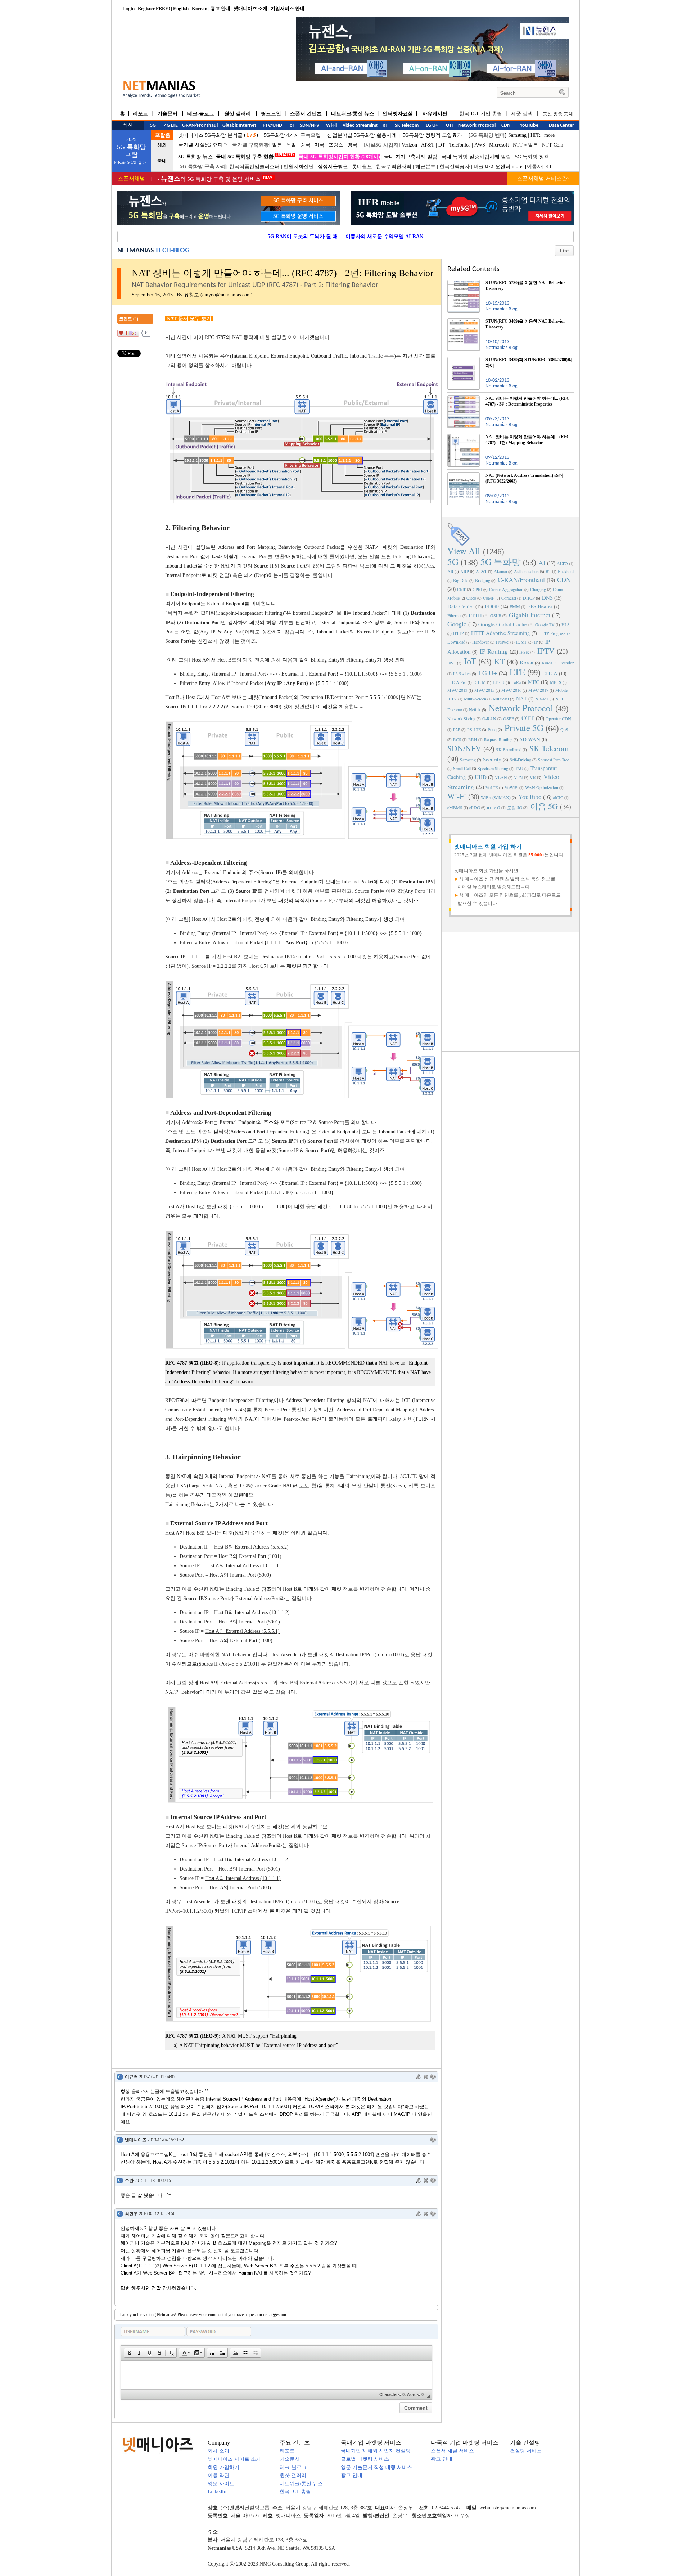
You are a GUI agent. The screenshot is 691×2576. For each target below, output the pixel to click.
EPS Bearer (540, 606)
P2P (457, 729)
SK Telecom (549, 748)
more (549, 135)
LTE (517, 672)
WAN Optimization (542, 787)
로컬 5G (515, 807)
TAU (519, 768)
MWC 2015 (484, 690)
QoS (564, 729)
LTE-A (550, 673)
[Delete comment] (426, 2077)
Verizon (409, 145)
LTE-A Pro (457, 682)
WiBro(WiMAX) (496, 797)
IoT (470, 661)
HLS (566, 624)
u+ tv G (494, 807)
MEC (534, 682)
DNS (547, 597)
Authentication (526, 571)
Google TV (545, 624)
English (181, 8)
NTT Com (553, 145)
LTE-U (499, 682)
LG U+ (488, 673)
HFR (535, 135)
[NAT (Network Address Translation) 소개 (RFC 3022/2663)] (464, 475)
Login (128, 8)
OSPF (509, 718)
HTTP (459, 633)
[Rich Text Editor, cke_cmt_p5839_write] (276, 2375)
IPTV (546, 651)
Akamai (500, 571)
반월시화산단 (299, 167)
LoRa (516, 682)
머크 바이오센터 (492, 167)
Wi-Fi (457, 796)
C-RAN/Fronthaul (521, 579)
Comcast (509, 598)
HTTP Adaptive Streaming (501, 633)
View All (464, 551)
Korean (200, 8)
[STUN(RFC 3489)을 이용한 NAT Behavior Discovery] (464, 321)
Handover (481, 642)
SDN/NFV (464, 748)
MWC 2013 (457, 690)
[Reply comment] (433, 2077)
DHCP (529, 598)
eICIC (558, 797)
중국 (305, 145)
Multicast (501, 699)
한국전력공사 (455, 167)
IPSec (524, 652)
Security (492, 759)
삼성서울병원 (333, 167)
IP (536, 642)
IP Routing (494, 651)
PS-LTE (474, 729)
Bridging (483, 580)
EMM (515, 606)
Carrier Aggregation (506, 589)
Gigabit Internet (530, 615)
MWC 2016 (511, 690)
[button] (129, 2353)
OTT (528, 718)
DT (442, 145)
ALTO (562, 563)
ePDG (475, 807)
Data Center (461, 606)
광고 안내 (220, 8)
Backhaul (566, 571)
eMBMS (455, 807)
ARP (465, 571)
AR (450, 571)
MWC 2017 (538, 690)
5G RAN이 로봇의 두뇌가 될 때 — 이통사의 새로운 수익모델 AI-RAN (345, 236)
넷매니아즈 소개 (250, 8)
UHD (481, 777)
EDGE (492, 606)
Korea (527, 662)
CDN (564, 579)
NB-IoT (542, 699)
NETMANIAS (136, 251)
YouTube (530, 797)
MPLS (556, 682)
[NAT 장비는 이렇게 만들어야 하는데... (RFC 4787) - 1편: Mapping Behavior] (464, 437)
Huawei (503, 642)
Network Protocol (521, 708)
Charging (538, 589)
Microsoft (499, 145)
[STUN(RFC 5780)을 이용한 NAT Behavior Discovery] (464, 283)
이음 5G (544, 806)
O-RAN (489, 718)
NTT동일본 (525, 145)
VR (533, 777)
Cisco (471, 598)
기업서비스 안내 (288, 8)
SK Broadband (509, 749)
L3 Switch (462, 673)
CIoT (461, 589)
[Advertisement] (511, 991)
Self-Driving (520, 760)
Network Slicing (461, 718)
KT (549, 167)
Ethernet (454, 615)
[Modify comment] (419, 2077)
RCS (457, 739)
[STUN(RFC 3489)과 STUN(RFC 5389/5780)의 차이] (464, 360)
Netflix (475, 709)
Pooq (492, 729)
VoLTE (492, 787)
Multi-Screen (475, 699)
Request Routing (498, 739)
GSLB (496, 615)
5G (453, 562)
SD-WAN (530, 739)
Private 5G (524, 728)
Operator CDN (558, 718)
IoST (452, 663)
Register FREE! (154, 8)
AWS (480, 145)
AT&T (428, 145)
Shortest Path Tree (554, 760)
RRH (473, 739)
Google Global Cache (503, 624)
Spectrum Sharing (493, 768)
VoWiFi (511, 787)
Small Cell (462, 768)
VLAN (501, 777)
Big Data (461, 580)
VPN (518, 777)
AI (542, 563)
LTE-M (480, 682)
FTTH (475, 615)
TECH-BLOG (172, 251)
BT (548, 571)
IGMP (522, 642)
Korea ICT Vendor (558, 663)
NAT (521, 698)
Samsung (517, 135)
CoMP (489, 598)
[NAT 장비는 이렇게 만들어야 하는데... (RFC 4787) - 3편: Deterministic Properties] (464, 398)
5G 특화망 (501, 562)
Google (457, 624)
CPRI (477, 589)
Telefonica (460, 145)
